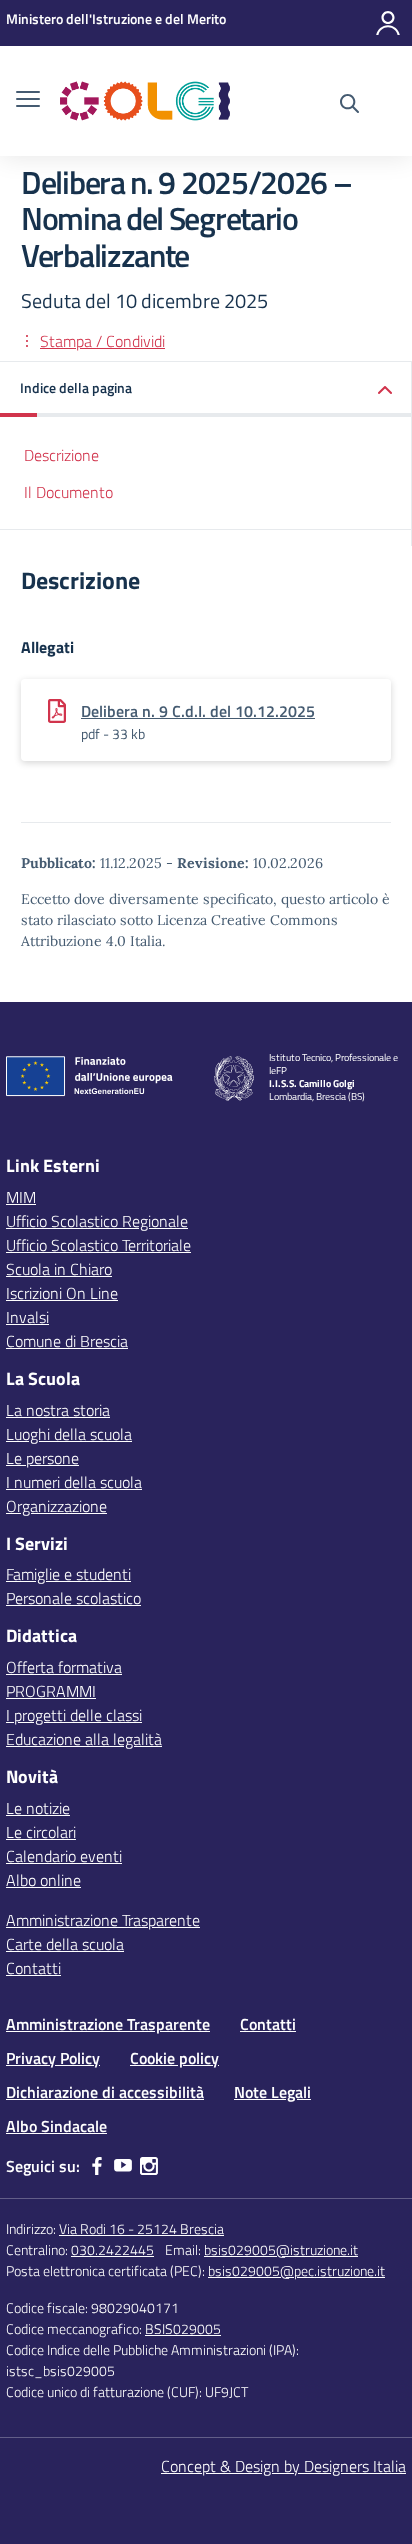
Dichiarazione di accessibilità (105, 2092)
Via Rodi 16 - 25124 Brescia (141, 2228)
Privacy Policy (53, 2058)
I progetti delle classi (74, 1715)
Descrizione (61, 455)
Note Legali (272, 2092)
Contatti (33, 1968)
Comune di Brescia (67, 1341)
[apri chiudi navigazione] (28, 101)
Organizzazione (56, 1506)
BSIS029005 (183, 2328)
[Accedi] (388, 23)
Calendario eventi (64, 1856)
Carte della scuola (65, 1944)
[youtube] (123, 2166)
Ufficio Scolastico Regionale (97, 1221)
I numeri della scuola (74, 1482)
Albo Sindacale (56, 2126)
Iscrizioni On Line (62, 1293)
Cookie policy (174, 2058)
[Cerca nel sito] (349, 106)
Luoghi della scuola (69, 1434)
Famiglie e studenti (68, 1574)
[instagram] (149, 2166)
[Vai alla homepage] (145, 101)
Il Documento (68, 492)
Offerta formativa (64, 1667)
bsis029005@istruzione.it (281, 2249)
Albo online (43, 1880)
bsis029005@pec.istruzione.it (296, 2270)
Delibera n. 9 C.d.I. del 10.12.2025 (198, 711)
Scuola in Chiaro (59, 1269)
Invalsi (27, 1317)
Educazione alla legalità (84, 1739)
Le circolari (41, 1832)
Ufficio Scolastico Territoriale (98, 1245)
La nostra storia (58, 1410)
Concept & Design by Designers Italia (283, 2466)
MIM (21, 1197)
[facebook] (97, 2166)
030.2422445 (112, 2249)
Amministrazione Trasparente (103, 1920)
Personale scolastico (73, 1598)
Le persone (42, 1458)
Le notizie (38, 1808)
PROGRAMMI (51, 1691)
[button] (206, 389)
